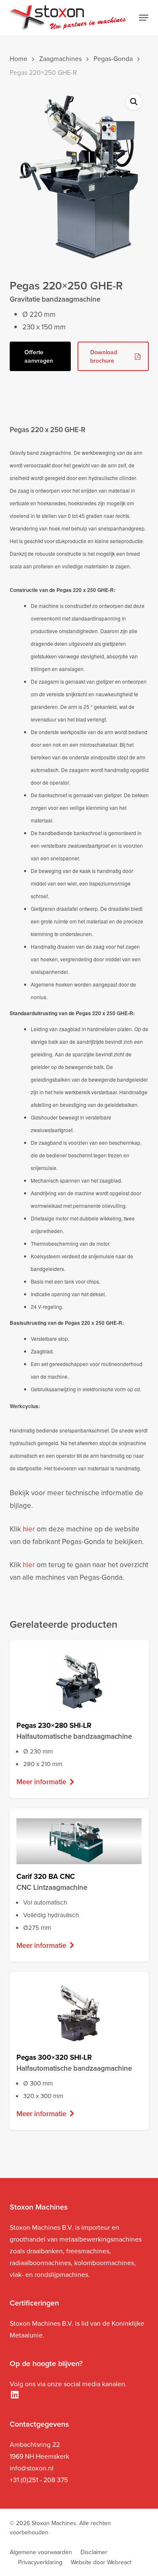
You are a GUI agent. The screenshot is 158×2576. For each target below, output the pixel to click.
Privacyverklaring (40, 2562)
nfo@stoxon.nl (32, 2468)
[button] (144, 18)
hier (29, 1529)
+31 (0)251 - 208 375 (39, 2480)
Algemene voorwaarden (41, 2552)
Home (19, 58)
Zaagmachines (60, 58)
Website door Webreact (101, 2562)
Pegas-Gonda (113, 58)
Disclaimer (94, 2552)
